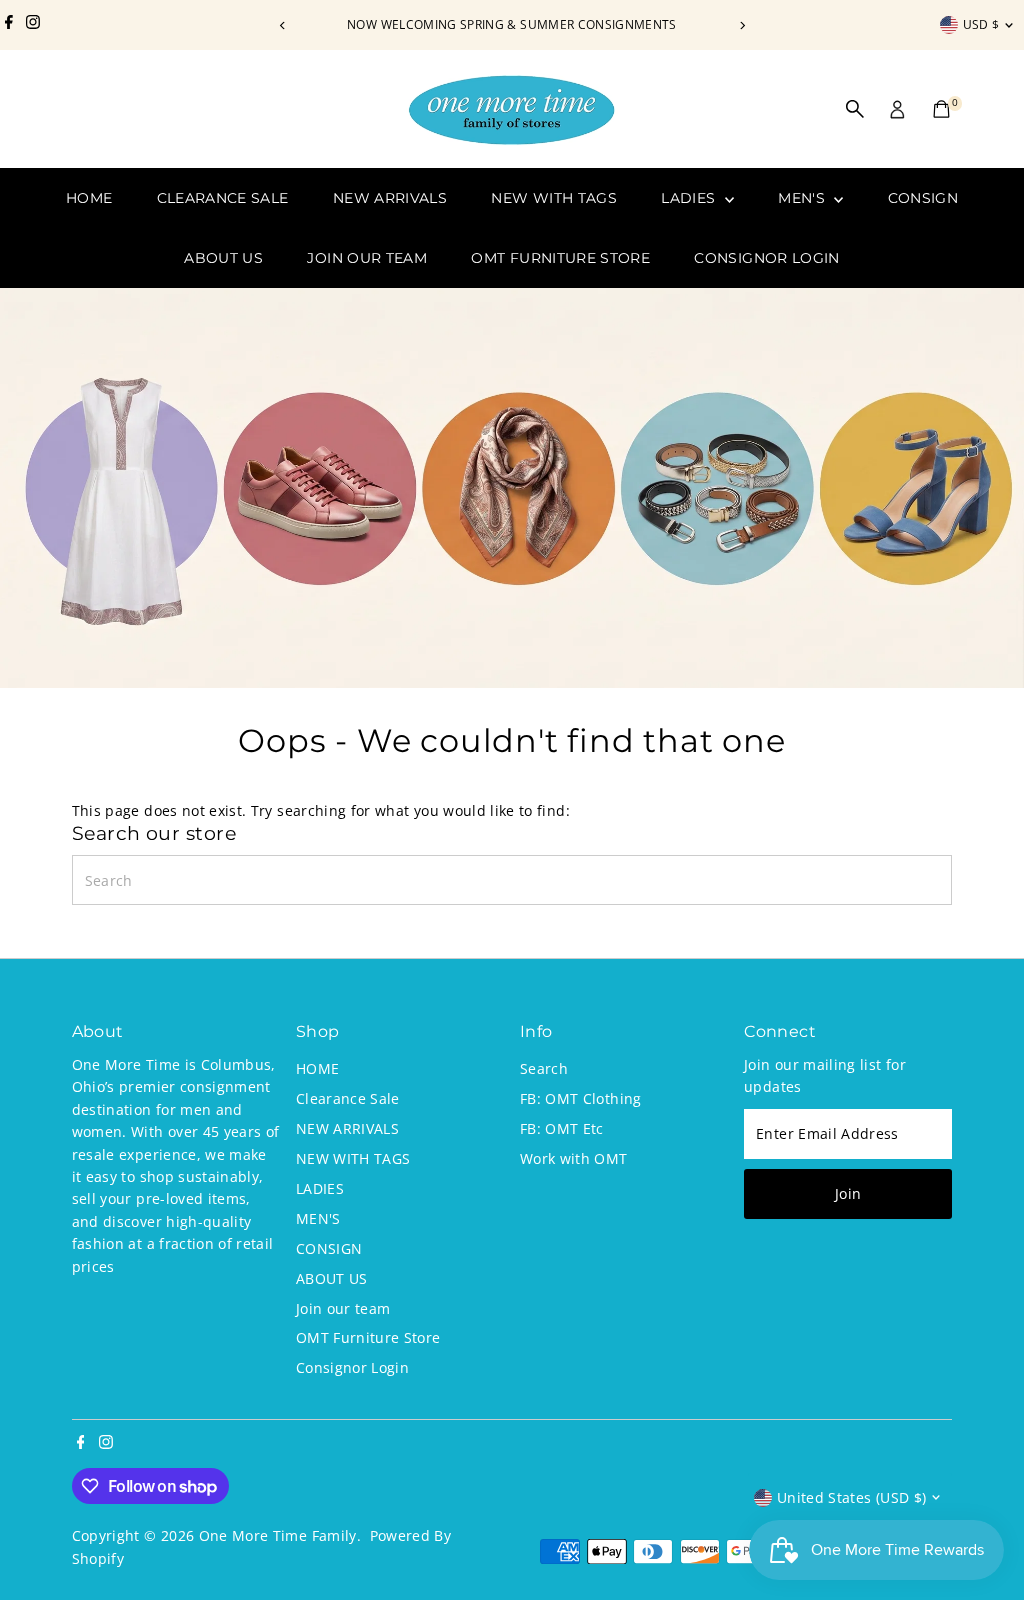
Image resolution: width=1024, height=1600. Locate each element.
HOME (89, 198)
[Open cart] (941, 109)
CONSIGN (923, 198)
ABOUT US (223, 258)
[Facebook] (9, 25)
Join (848, 1193)
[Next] (741, 25)
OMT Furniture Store (560, 258)
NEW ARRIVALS (390, 198)
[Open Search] (855, 109)
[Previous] (282, 25)
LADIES (690, 198)
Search (544, 1068)
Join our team (367, 258)
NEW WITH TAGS (554, 198)
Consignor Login (766, 258)
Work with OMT (574, 1158)
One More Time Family (278, 1535)
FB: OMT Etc (562, 1128)
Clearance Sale (223, 198)
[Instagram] (33, 25)
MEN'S (803, 198)
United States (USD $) (851, 1497)
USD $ (981, 24)
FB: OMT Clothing (581, 1098)
